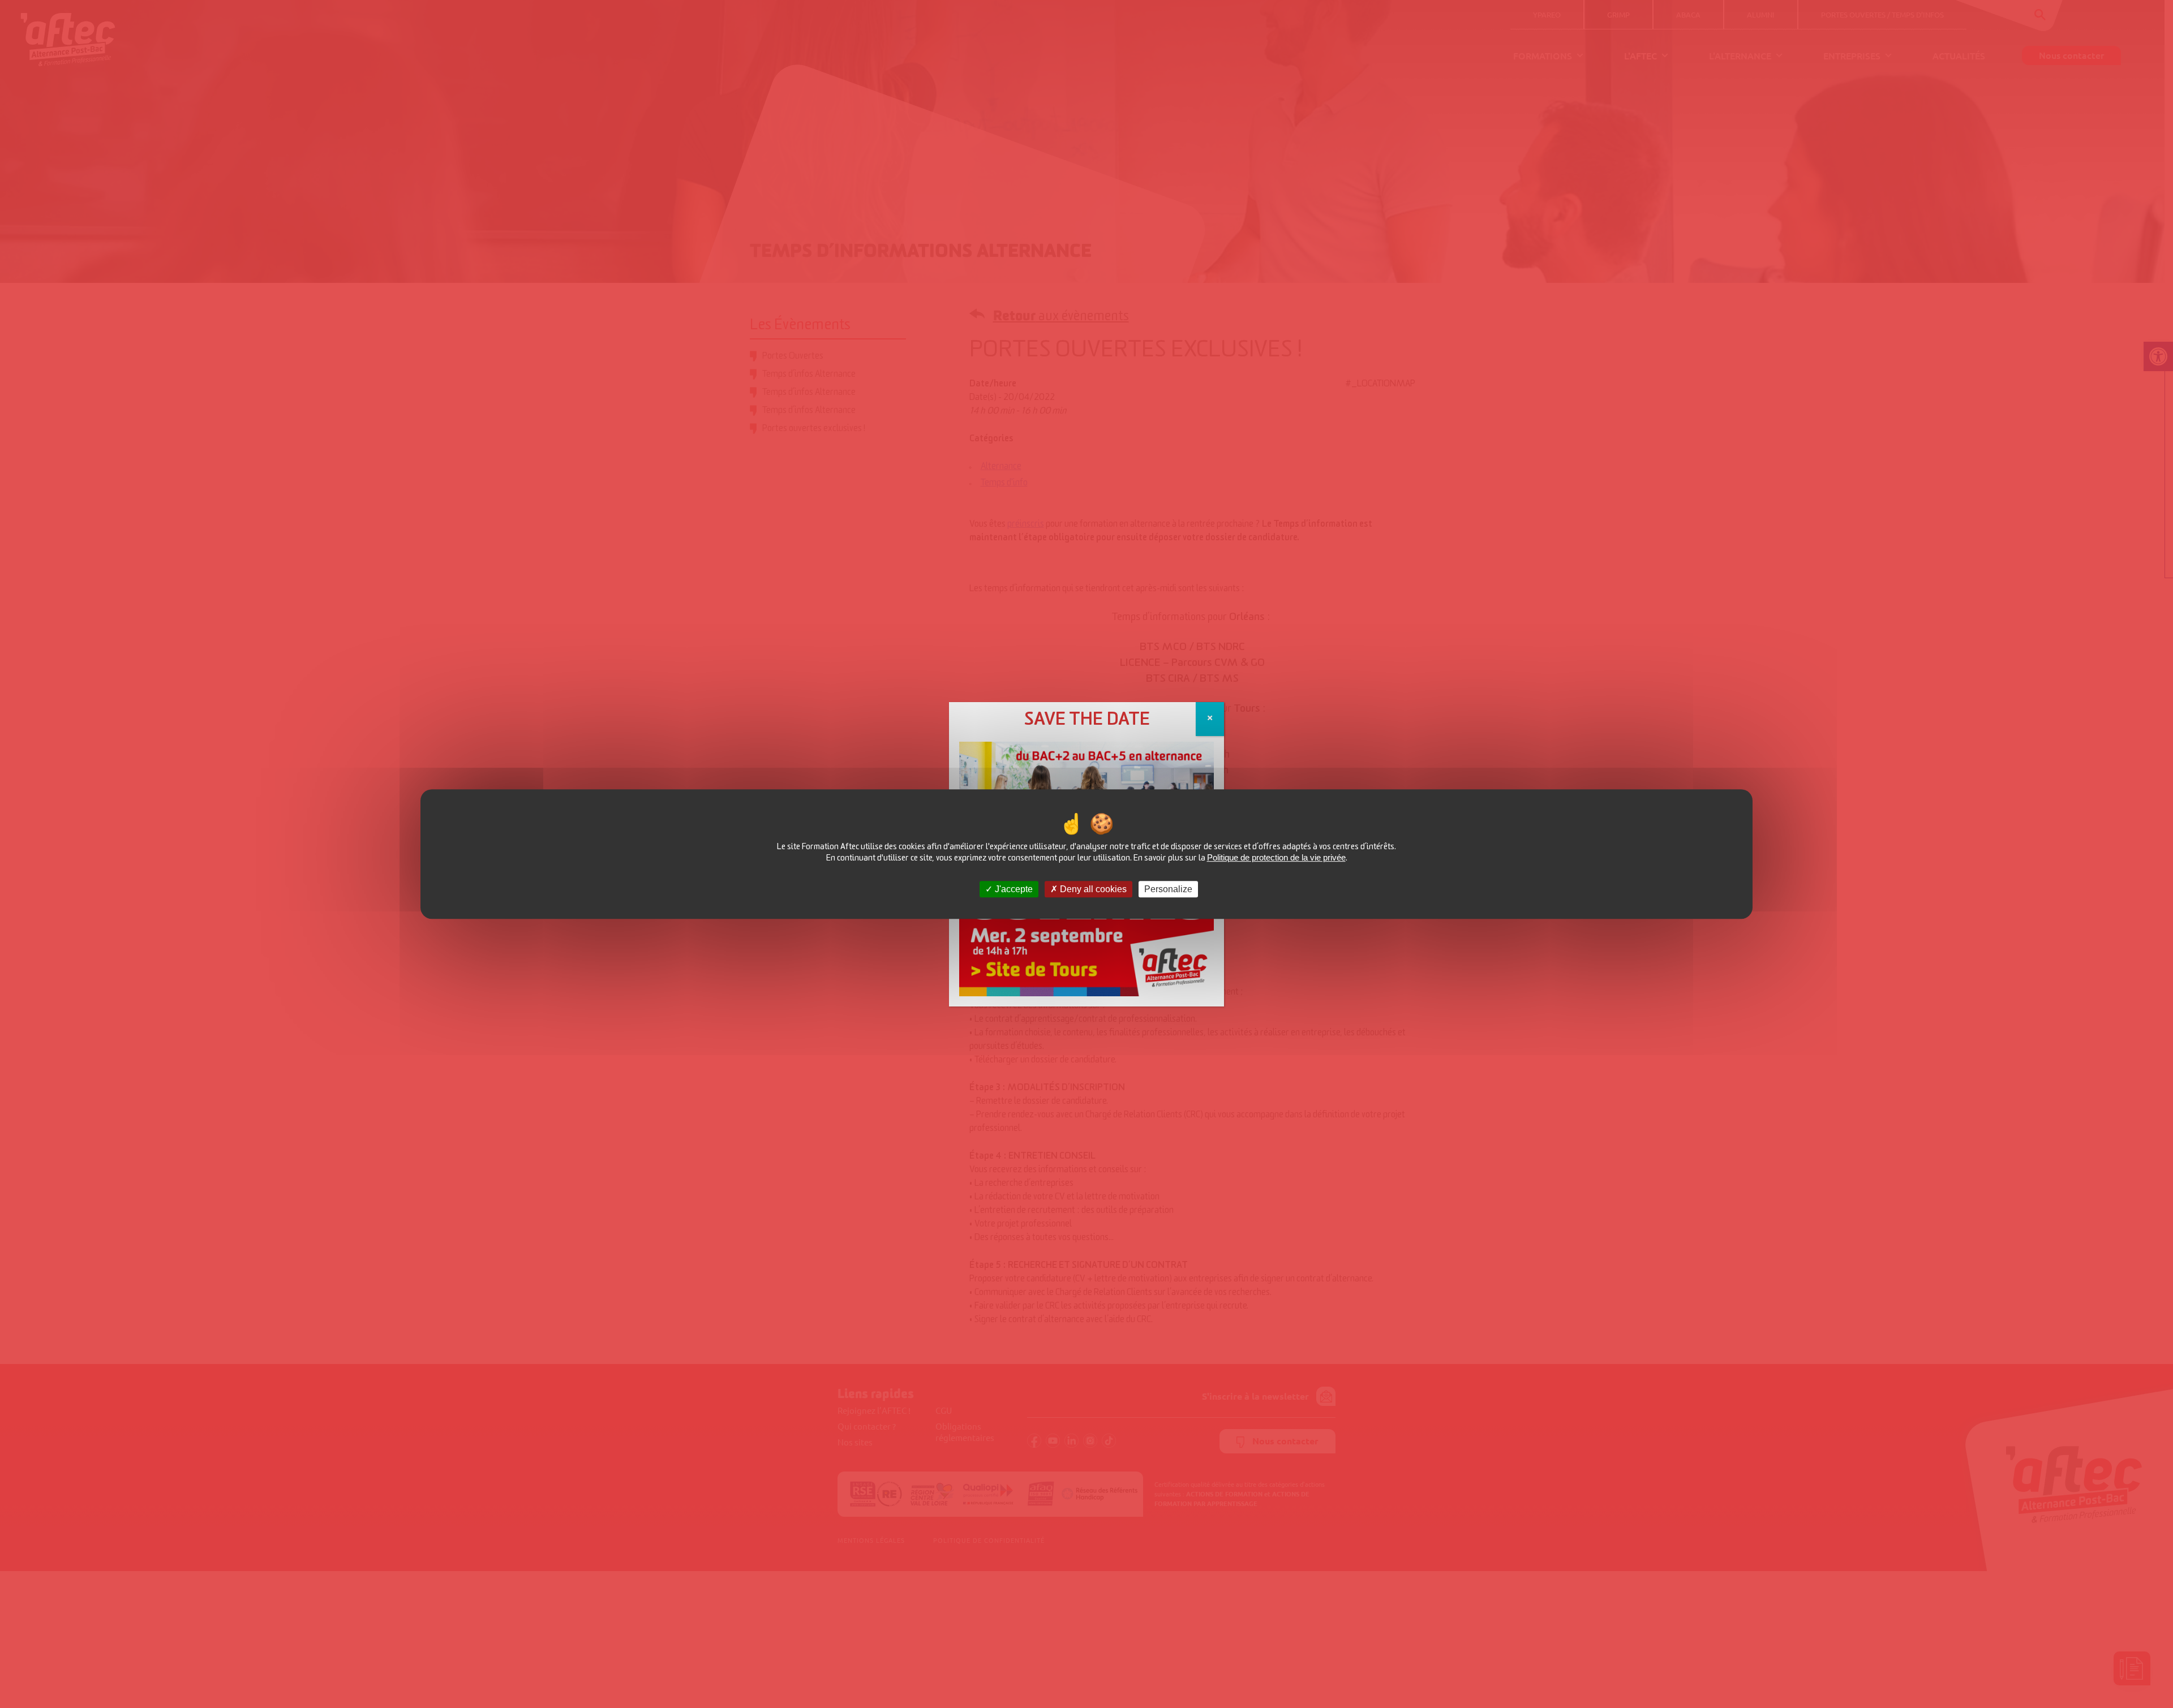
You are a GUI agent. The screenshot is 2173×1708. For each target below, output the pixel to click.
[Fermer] (1210, 719)
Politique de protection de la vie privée (1276, 857)
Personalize (1168, 889)
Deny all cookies (1092, 889)
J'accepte (1013, 889)
